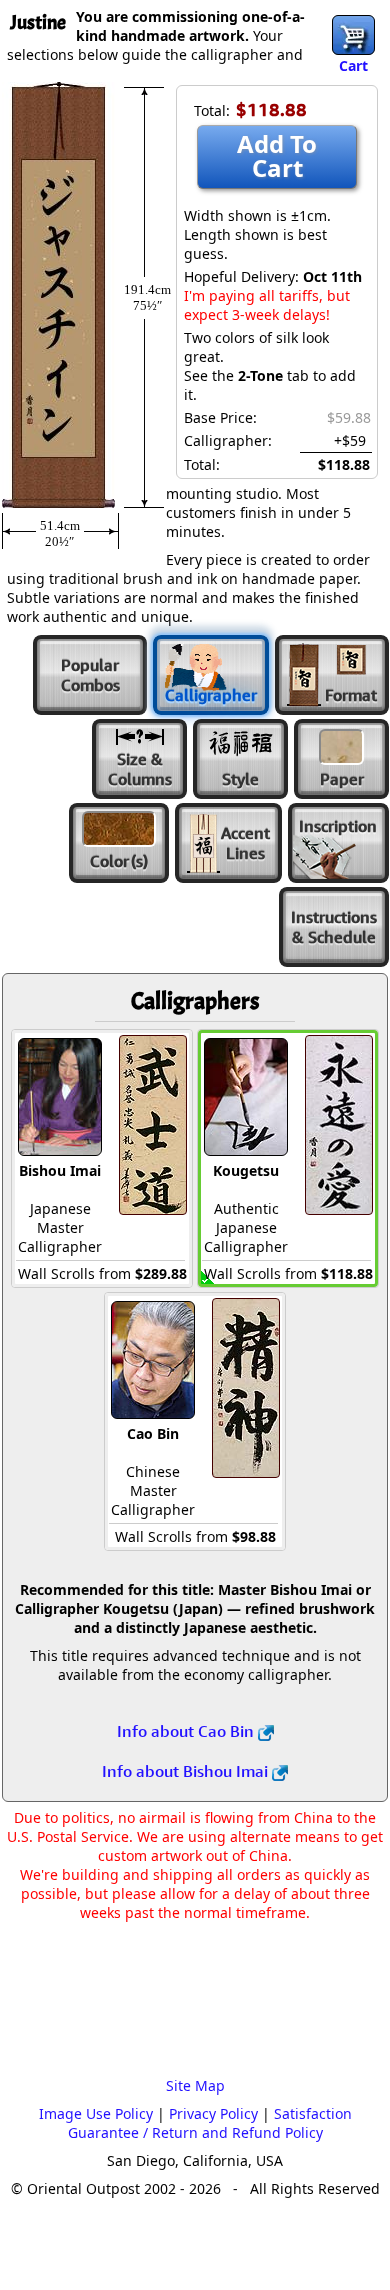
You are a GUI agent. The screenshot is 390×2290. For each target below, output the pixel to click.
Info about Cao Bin (187, 1731)
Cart (353, 65)
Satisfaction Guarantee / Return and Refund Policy (210, 2123)
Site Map (195, 2085)
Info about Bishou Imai (187, 1771)
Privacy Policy (213, 2113)
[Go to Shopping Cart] (353, 35)
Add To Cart (277, 155)
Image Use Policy (96, 2113)
